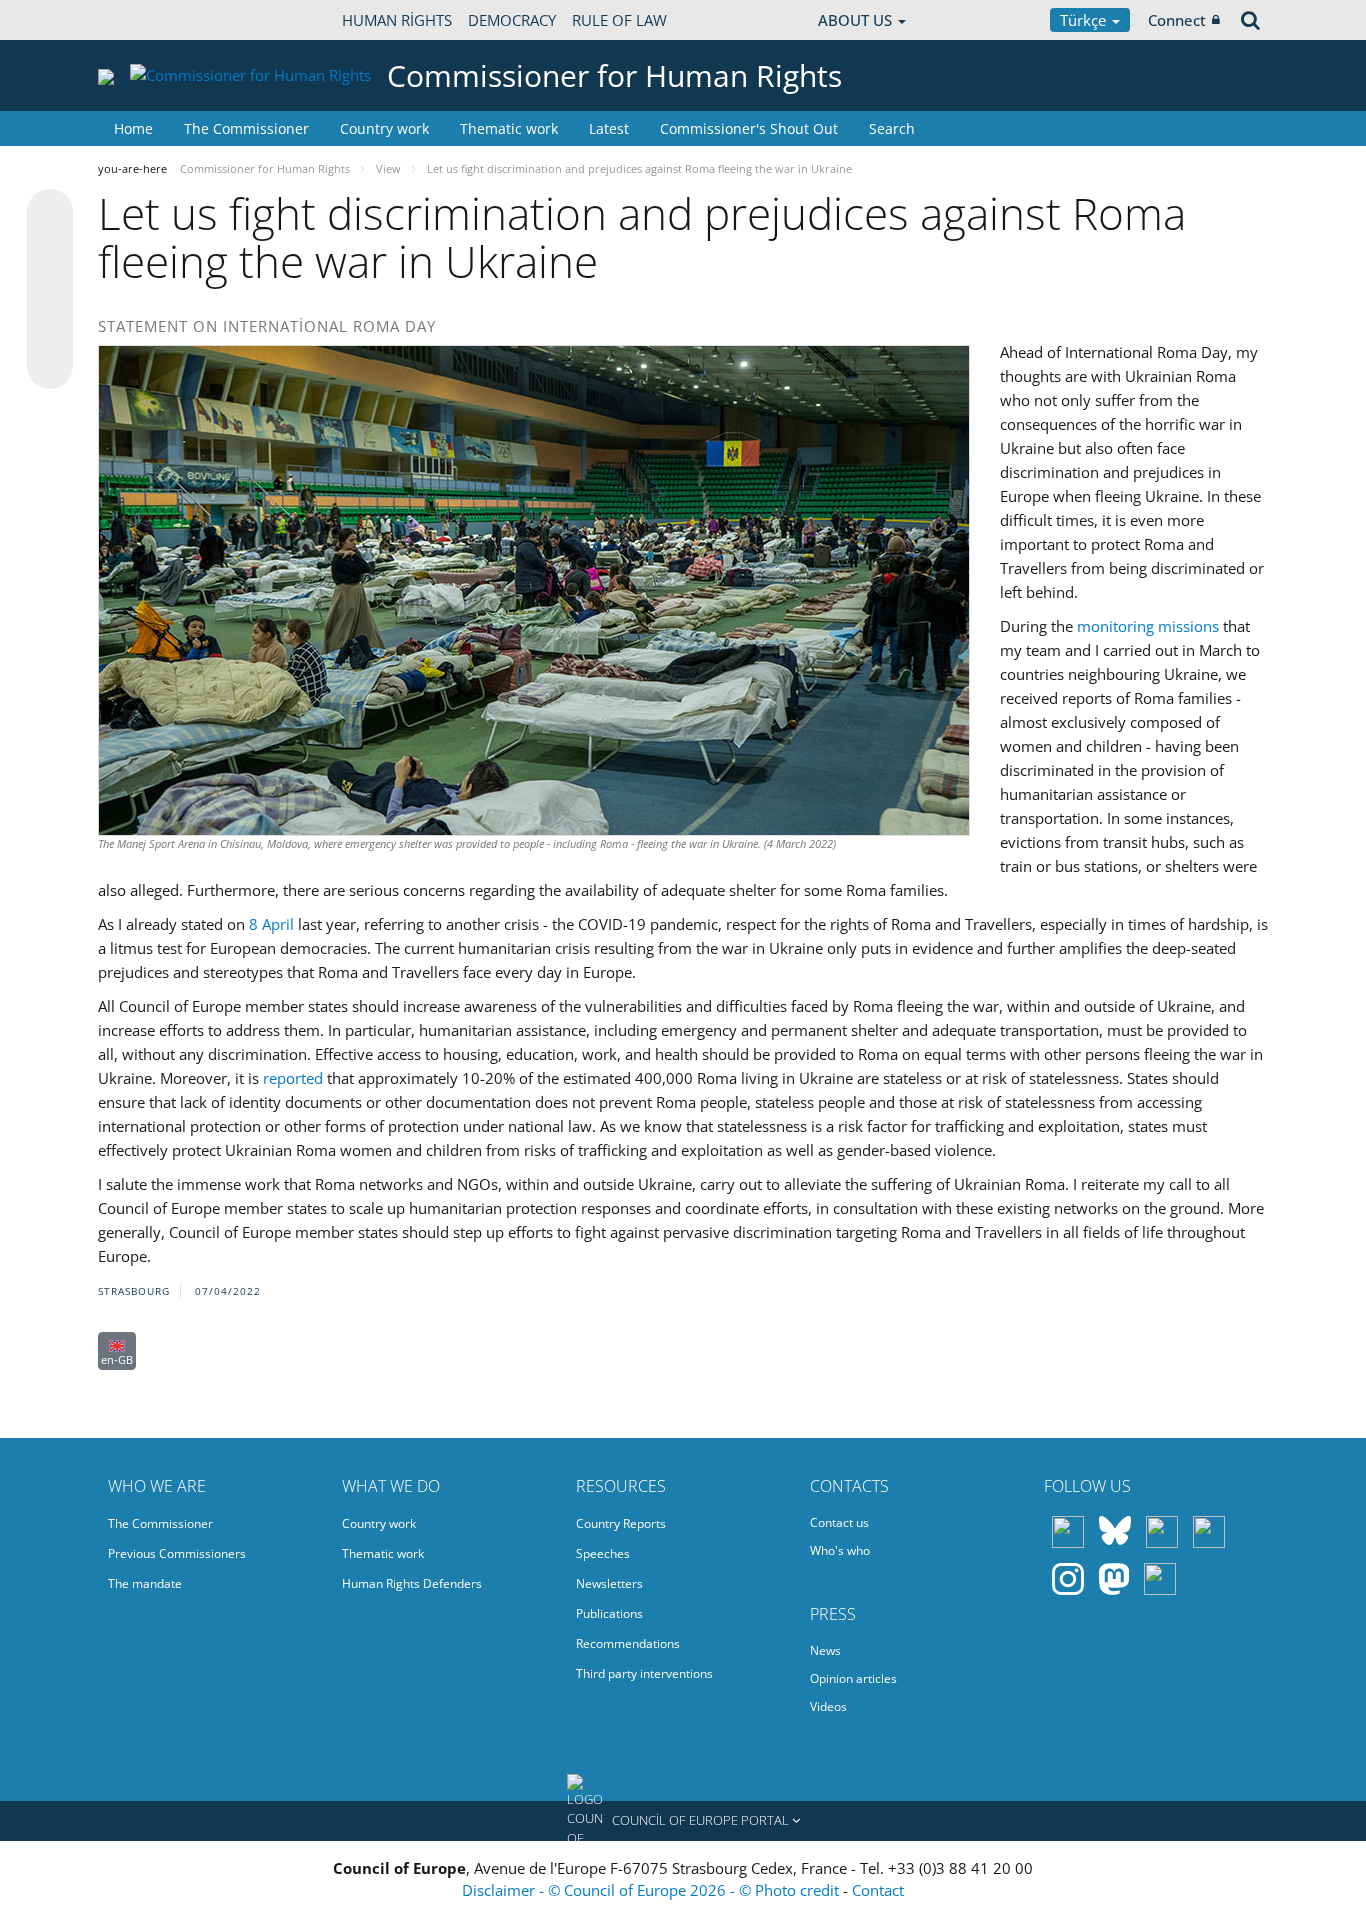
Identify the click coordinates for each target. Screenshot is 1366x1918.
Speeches (603, 1553)
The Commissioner (246, 128)
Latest (609, 128)
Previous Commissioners (177, 1553)
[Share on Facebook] (50, 290)
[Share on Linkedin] (50, 328)
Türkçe (1085, 20)
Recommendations (628, 1643)
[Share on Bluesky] (50, 214)
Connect (1177, 20)
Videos (828, 1706)
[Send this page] (50, 366)
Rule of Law (619, 20)
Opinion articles (853, 1678)
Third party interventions (644, 1673)
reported (293, 1078)
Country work (384, 128)
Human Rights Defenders (412, 1583)
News (825, 1650)
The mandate (145, 1583)
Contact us (839, 1522)
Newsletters (609, 1583)
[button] (683, 1821)
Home (133, 128)
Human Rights (397, 20)
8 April (271, 924)
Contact (878, 1890)
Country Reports (621, 1523)
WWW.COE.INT (148, 20)
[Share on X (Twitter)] (50, 252)
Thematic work (509, 128)
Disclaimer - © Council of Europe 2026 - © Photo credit (652, 1890)
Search (892, 128)
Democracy (512, 20)
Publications (609, 1613)
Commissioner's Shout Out (749, 128)
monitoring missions (1148, 626)
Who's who (840, 1550)
